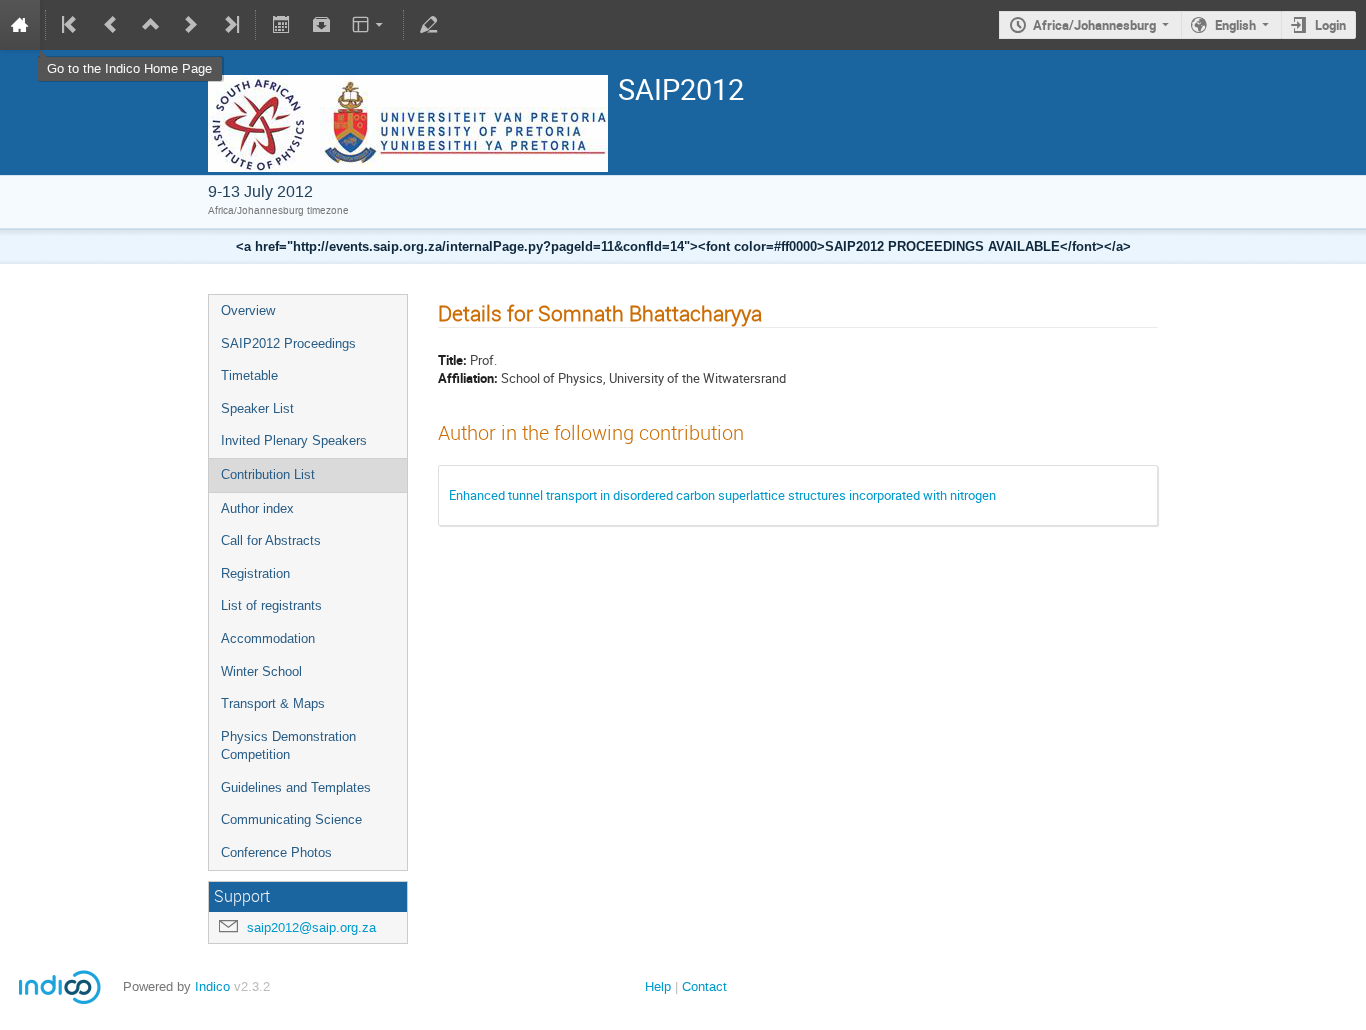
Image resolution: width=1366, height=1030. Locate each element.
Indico (212, 986)
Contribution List (268, 474)
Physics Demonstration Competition (288, 746)
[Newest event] (230, 25)
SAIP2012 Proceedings (288, 343)
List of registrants (271, 605)
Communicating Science (291, 819)
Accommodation (268, 638)
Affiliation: (468, 378)
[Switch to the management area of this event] (429, 25)
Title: (452, 360)
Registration (255, 573)
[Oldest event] (71, 25)
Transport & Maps (273, 703)
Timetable (249, 375)
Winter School (261, 671)
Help (658, 986)
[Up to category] (151, 25)
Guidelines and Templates (296, 787)
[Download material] (321, 25)
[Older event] (111, 25)
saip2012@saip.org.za (311, 927)
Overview (248, 310)
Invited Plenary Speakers (294, 440)
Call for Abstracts (271, 540)
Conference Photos (276, 852)
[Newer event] (191, 25)
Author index (257, 508)
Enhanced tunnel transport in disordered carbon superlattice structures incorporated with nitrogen (722, 495)
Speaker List (257, 408)
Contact (704, 986)
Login (1330, 25)
